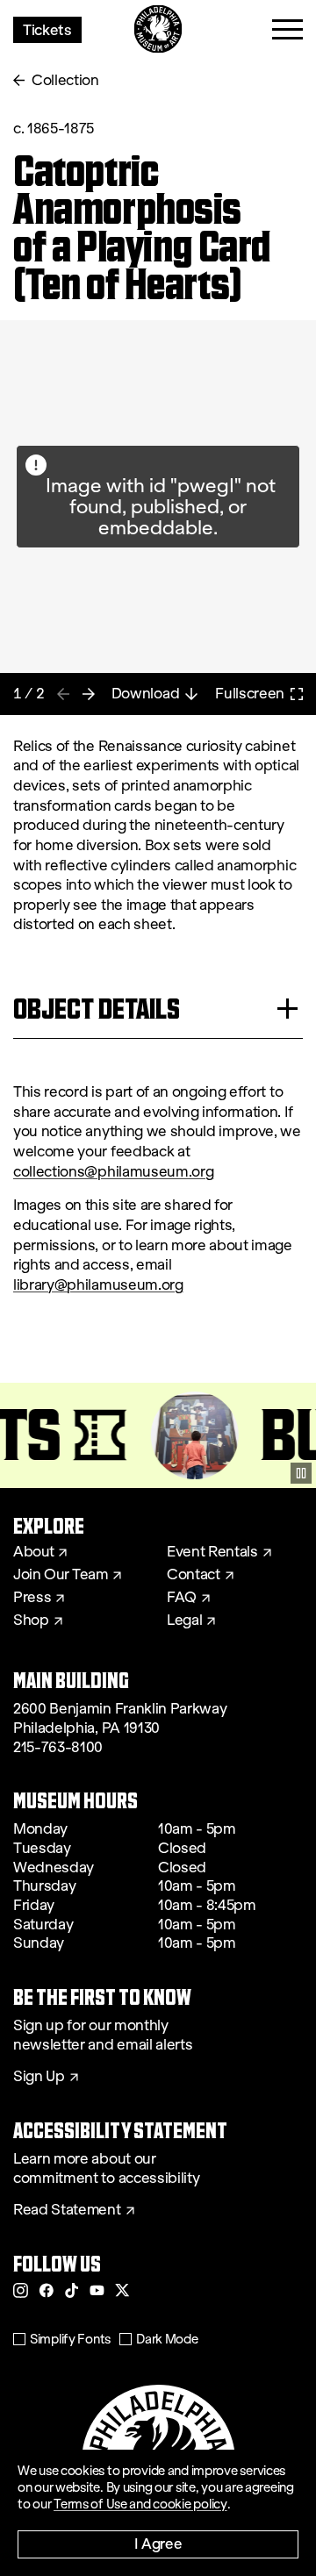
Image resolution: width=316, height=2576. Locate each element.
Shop (31, 1621)
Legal (184, 1621)
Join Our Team (61, 1575)
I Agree (158, 2543)
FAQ (182, 1598)
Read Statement (67, 2210)
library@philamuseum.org (98, 1285)
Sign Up (39, 2077)
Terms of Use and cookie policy (140, 2504)
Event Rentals (212, 1552)
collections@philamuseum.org (113, 1172)
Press (32, 1598)
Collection (65, 80)
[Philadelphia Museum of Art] (158, 29)
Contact (194, 1575)
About (33, 1552)
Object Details (97, 1009)
